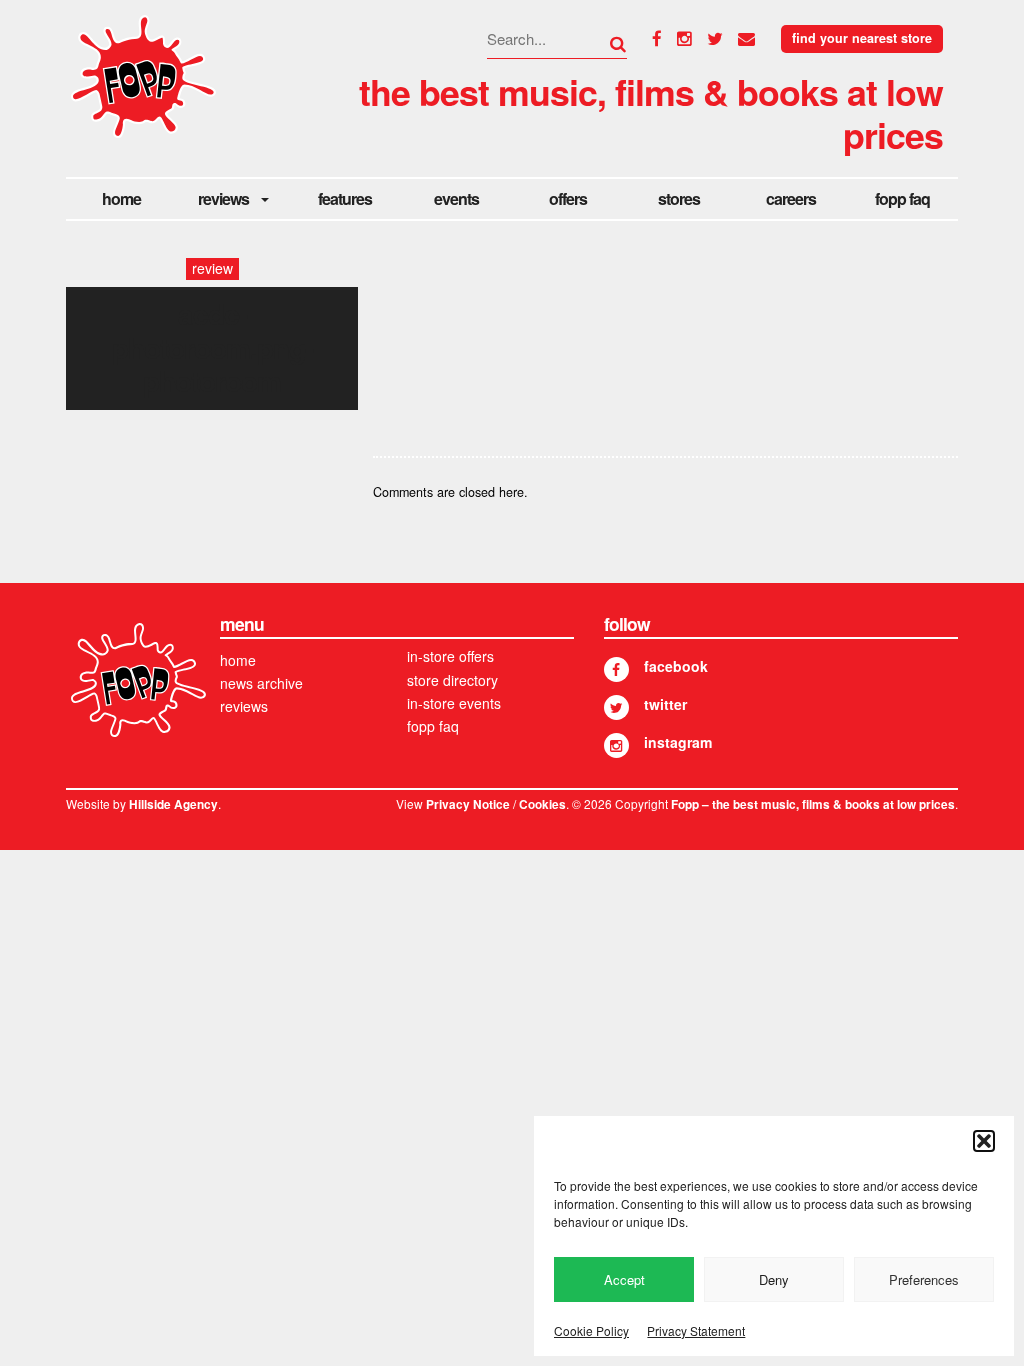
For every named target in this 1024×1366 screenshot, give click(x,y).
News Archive (261, 683)
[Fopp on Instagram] (616, 745)
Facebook (676, 666)
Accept (624, 1279)
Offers (568, 198)
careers (791, 198)
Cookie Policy (591, 1330)
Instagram (678, 742)
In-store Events (454, 703)
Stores (679, 198)
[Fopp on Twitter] (616, 707)
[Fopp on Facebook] (616, 669)
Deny (774, 1279)
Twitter (665, 704)
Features (345, 198)
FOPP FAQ (902, 198)
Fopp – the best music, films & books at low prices (813, 804)
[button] (984, 1141)
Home (121, 198)
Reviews (223, 198)
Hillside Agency (173, 804)
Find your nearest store (862, 38)
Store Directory (452, 680)
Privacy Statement (696, 1330)
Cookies (542, 804)
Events (456, 198)
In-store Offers (450, 656)
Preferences (924, 1279)
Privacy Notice (468, 804)
